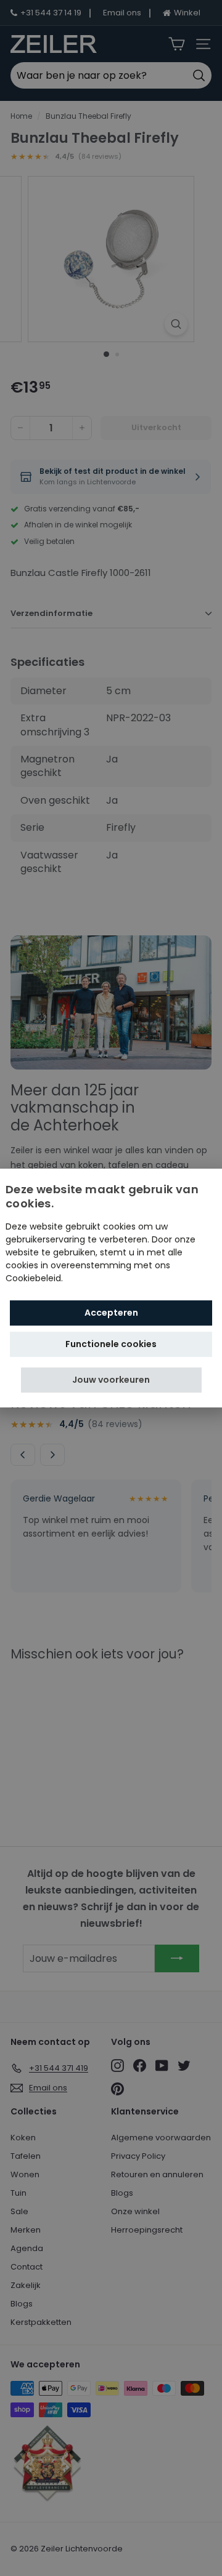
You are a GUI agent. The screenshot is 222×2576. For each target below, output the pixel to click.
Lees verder (90, 1278)
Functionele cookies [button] (111, 1344)
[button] (111, 1380)
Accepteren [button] (111, 1313)
